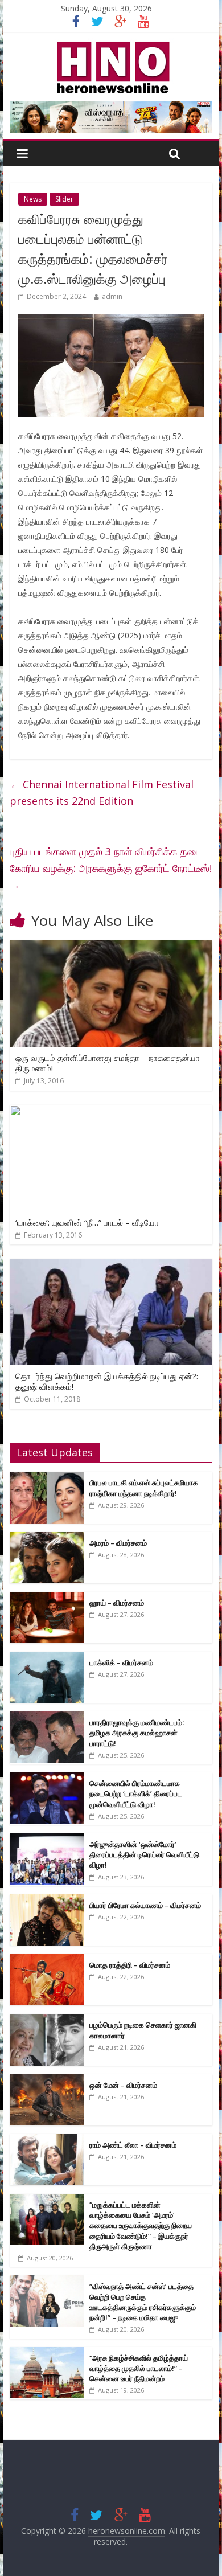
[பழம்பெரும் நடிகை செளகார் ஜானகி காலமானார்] (47, 2020)
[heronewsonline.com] (111, 45)
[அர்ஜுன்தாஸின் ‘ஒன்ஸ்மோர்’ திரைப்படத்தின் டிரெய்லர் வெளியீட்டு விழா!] (47, 1839)
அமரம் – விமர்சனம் (118, 1543)
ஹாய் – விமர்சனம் (117, 1603)
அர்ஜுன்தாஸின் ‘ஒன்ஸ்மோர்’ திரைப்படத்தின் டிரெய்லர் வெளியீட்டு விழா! (144, 1854)
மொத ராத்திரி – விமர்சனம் (130, 1965)
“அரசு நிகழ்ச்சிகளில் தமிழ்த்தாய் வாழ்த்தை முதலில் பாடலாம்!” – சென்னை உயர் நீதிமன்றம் (139, 2368)
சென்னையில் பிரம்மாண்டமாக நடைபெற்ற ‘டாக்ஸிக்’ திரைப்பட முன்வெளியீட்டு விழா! (136, 1793)
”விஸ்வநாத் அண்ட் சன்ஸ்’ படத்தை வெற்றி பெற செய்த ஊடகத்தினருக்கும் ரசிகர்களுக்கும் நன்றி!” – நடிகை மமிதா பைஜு (143, 2302)
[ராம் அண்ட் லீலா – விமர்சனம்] (47, 2140)
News (33, 199)
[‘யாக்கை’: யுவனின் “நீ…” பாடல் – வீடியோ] (111, 1112)
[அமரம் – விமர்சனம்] (47, 1538)
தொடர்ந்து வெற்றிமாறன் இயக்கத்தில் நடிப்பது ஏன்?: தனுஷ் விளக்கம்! (107, 1381)
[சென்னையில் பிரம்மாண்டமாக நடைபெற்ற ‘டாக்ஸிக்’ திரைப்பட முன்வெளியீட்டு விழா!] (47, 1778)
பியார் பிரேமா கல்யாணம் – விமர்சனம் (145, 1905)
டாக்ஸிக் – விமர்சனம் (121, 1662)
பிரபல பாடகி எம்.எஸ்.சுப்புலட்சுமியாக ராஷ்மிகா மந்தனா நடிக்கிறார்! (144, 1488)
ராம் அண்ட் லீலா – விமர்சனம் (133, 2145)
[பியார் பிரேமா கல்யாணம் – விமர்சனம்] (47, 1900)
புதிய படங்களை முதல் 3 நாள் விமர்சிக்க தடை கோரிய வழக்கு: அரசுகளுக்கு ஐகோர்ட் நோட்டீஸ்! (111, 868)
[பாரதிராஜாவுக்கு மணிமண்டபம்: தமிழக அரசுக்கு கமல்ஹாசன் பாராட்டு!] (47, 1717)
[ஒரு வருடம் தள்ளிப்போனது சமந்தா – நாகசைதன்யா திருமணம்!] (111, 947)
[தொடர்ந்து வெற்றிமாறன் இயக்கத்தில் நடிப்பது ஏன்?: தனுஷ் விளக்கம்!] (111, 1266)
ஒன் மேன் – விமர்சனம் (123, 2085)
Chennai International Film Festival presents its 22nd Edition (102, 793)
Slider (64, 199)
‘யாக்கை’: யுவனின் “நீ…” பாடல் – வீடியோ (87, 1222)
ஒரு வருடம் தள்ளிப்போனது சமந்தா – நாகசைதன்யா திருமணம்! (108, 1063)
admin (112, 296)
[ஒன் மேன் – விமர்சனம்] (47, 2080)
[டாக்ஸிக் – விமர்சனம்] (47, 1658)
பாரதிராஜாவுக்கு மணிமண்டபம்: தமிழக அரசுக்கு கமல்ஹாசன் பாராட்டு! (137, 1733)
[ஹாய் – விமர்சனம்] (47, 1598)
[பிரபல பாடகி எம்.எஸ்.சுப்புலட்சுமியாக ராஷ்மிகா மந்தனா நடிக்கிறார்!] (47, 1478)
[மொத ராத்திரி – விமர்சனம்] (47, 1960)
